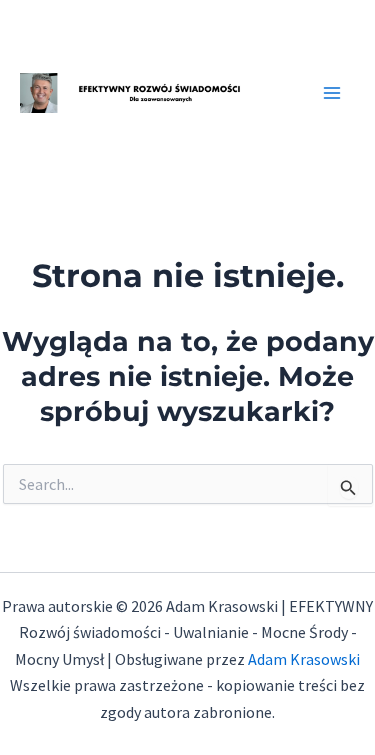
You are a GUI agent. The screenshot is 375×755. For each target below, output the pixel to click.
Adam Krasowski (304, 659)
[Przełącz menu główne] (333, 93)
